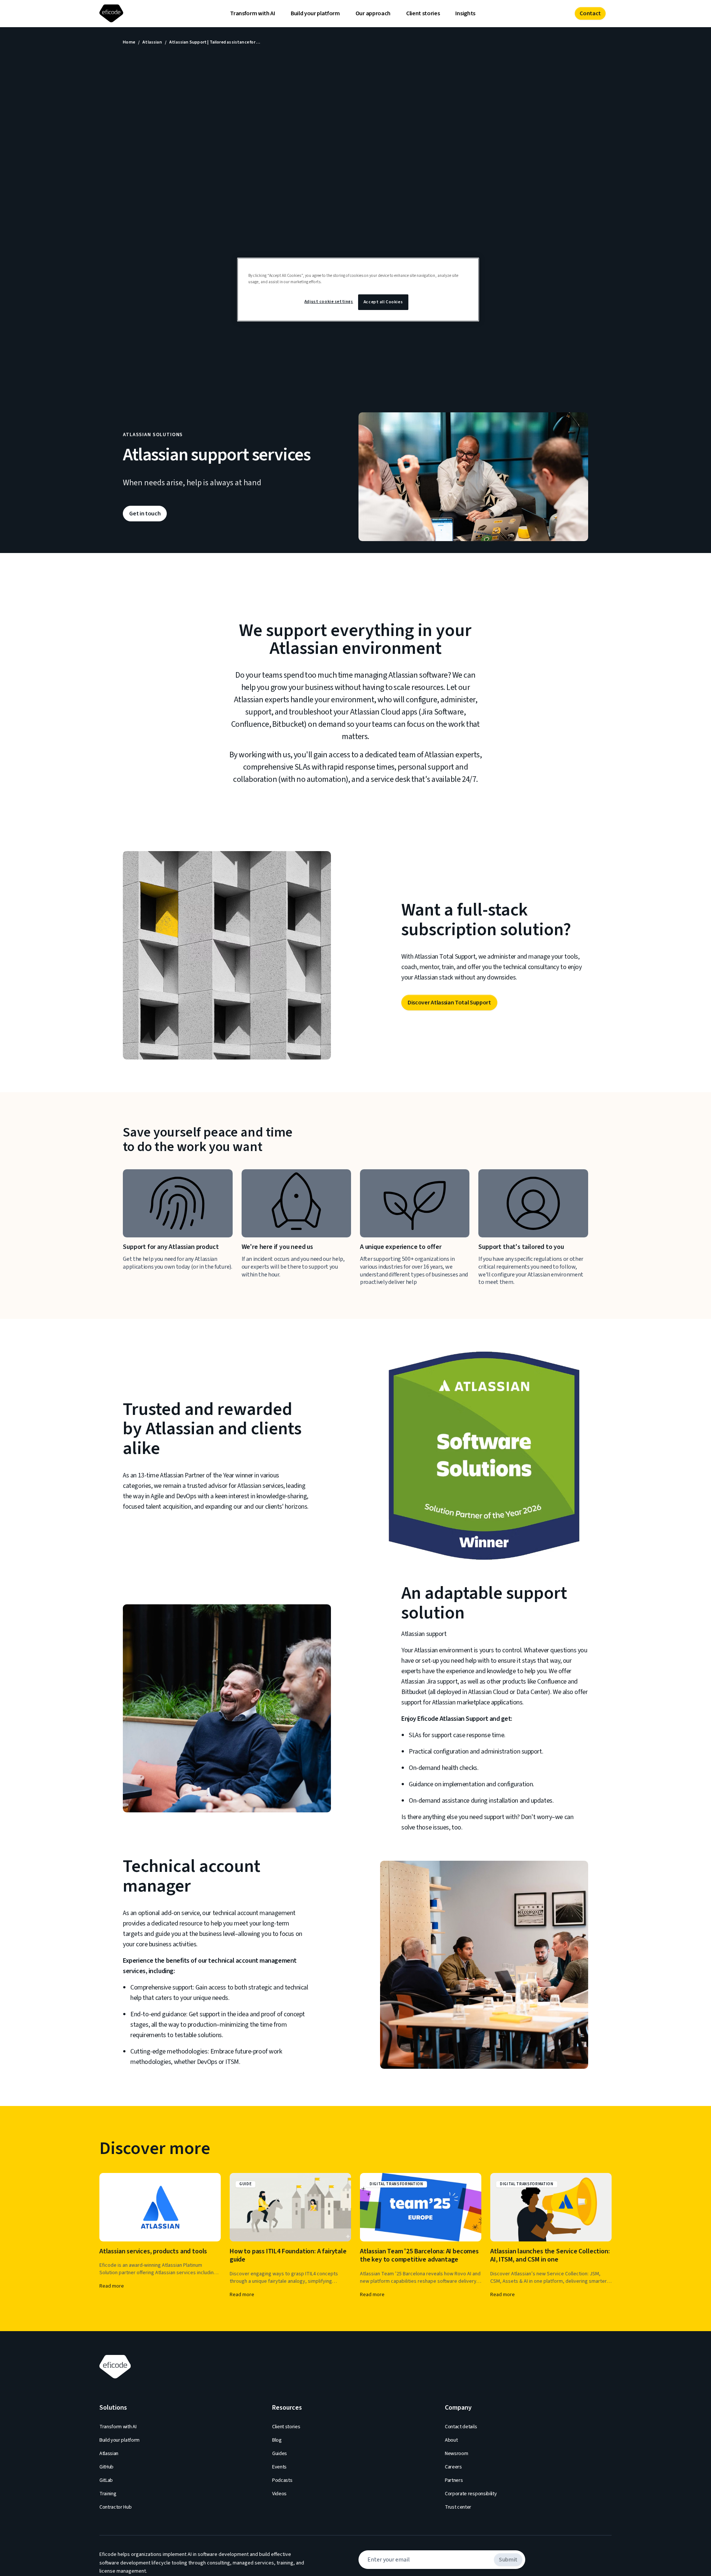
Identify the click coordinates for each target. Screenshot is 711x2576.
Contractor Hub (116, 2507)
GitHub (106, 2467)
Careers (453, 2467)
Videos (279, 2494)
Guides (280, 2454)
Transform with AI (253, 13)
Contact (590, 13)
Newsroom (456, 2454)
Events (279, 2467)
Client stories (423, 13)
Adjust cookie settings (329, 302)
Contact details (461, 2427)
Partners (454, 2480)
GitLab (106, 2480)
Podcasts (282, 2480)
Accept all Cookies (383, 302)
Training (108, 2494)
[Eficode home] (113, 14)
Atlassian (152, 42)
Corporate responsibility (471, 2494)
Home (129, 42)
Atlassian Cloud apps (384, 712)
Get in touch (145, 514)
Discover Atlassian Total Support (449, 1003)
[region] (358, 290)
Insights (465, 13)
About (451, 2440)
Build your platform (315, 13)
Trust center (458, 2507)
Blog (277, 2440)
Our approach (373, 13)
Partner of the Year (209, 1475)
